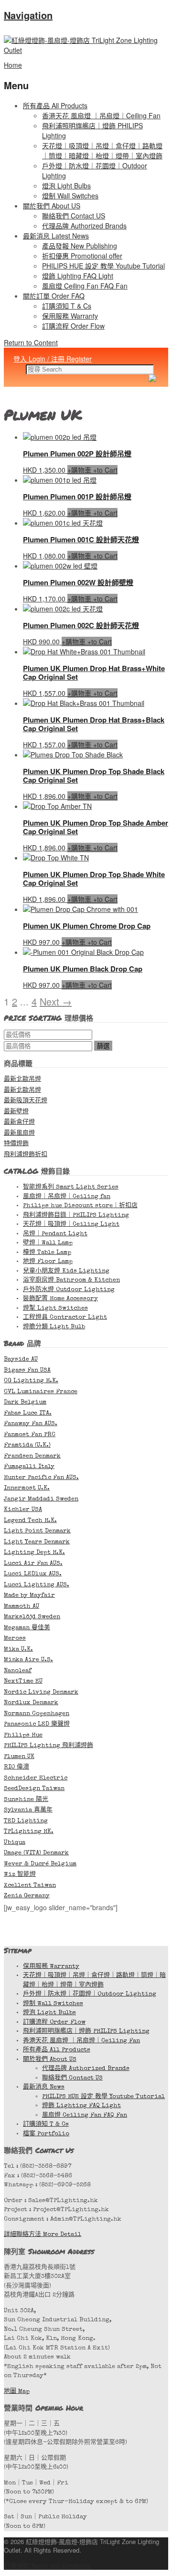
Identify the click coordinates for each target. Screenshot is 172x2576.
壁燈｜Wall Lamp (48, 1243)
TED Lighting (26, 1821)
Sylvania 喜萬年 (28, 1810)
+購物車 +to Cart (92, 470)
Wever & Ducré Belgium (40, 1864)
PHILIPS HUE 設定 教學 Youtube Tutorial (103, 266)
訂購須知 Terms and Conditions (47, 2565)
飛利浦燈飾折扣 (26, 1155)
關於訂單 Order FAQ (54, 296)
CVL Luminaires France (41, 1392)
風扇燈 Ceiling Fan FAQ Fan (85, 286)
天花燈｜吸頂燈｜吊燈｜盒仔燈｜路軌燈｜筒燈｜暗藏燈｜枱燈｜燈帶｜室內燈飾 (102, 150)
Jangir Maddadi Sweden (41, 1499)
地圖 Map (17, 2392)
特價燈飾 (16, 1144)
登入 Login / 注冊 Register (53, 359)
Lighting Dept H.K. (34, 1553)
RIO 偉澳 (16, 1767)
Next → (56, 1001)
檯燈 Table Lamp (47, 1253)
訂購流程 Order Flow (73, 326)
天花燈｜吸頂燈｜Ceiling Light (71, 1225)
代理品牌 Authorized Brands (84, 226)
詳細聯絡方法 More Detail (43, 2235)
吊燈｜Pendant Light (55, 1234)
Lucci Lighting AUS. (37, 1585)
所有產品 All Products (55, 105)
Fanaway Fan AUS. (31, 1424)
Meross (15, 1639)
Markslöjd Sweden (32, 1617)
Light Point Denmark (37, 1531)
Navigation (28, 15)
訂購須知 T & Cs (67, 306)
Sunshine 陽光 (26, 1800)
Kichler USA (23, 1510)
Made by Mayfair (29, 1596)
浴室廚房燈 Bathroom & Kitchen (71, 1280)
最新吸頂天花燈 (26, 1101)
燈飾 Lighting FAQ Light (78, 276)
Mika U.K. (18, 1650)
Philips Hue (23, 1735)
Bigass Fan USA (27, 1371)
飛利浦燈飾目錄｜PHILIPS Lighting (76, 1216)
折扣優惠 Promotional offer (82, 256)
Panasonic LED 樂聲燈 (37, 1724)
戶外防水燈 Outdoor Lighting (69, 1290)
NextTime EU (23, 1681)
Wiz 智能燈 (20, 1875)
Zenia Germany (27, 1896)
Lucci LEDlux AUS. (33, 1574)
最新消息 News (44, 2087)
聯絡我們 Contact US (74, 216)
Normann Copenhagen (37, 1714)
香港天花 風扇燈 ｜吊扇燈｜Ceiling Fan (101, 115)
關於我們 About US (52, 206)
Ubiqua (15, 1843)
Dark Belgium (25, 1402)
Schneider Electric (36, 1778)
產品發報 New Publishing (80, 246)
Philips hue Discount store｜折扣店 (80, 1206)
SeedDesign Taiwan (34, 1789)
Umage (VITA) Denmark (36, 1853)
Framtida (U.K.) (27, 1445)
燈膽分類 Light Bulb (54, 1327)
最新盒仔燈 (19, 1122)
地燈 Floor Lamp (48, 1262)
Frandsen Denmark (32, 1456)
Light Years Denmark (37, 1542)
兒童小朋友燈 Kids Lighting (66, 1271)
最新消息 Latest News (56, 236)
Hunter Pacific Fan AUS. (41, 1478)
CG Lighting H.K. (31, 1381)
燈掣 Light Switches (55, 1309)
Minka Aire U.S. (28, 1660)
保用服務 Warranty (70, 316)
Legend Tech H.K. (30, 1521)
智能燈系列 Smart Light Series (71, 1187)
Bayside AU (21, 1360)
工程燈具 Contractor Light (65, 1318)
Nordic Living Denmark (41, 1692)
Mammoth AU (21, 1607)
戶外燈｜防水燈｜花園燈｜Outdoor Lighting (90, 1994)
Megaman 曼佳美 (27, 1628)
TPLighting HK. (29, 1832)
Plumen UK (19, 1757)
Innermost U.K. (27, 1488)
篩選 (103, 1046)
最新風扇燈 (19, 1133)
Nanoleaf (18, 1671)
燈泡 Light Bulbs (66, 186)
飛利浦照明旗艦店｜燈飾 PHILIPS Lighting (86, 2032)
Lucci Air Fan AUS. (33, 1564)
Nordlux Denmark (31, 1703)
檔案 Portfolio (46, 2134)
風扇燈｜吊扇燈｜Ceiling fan (67, 1197)
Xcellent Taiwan (30, 1886)
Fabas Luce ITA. (28, 1413)
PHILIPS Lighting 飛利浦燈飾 (48, 1746)
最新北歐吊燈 (22, 1080)
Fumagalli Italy (29, 1467)
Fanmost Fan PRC (30, 1435)
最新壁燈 (16, 1112)
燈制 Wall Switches (70, 196)
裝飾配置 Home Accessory (60, 1299)
